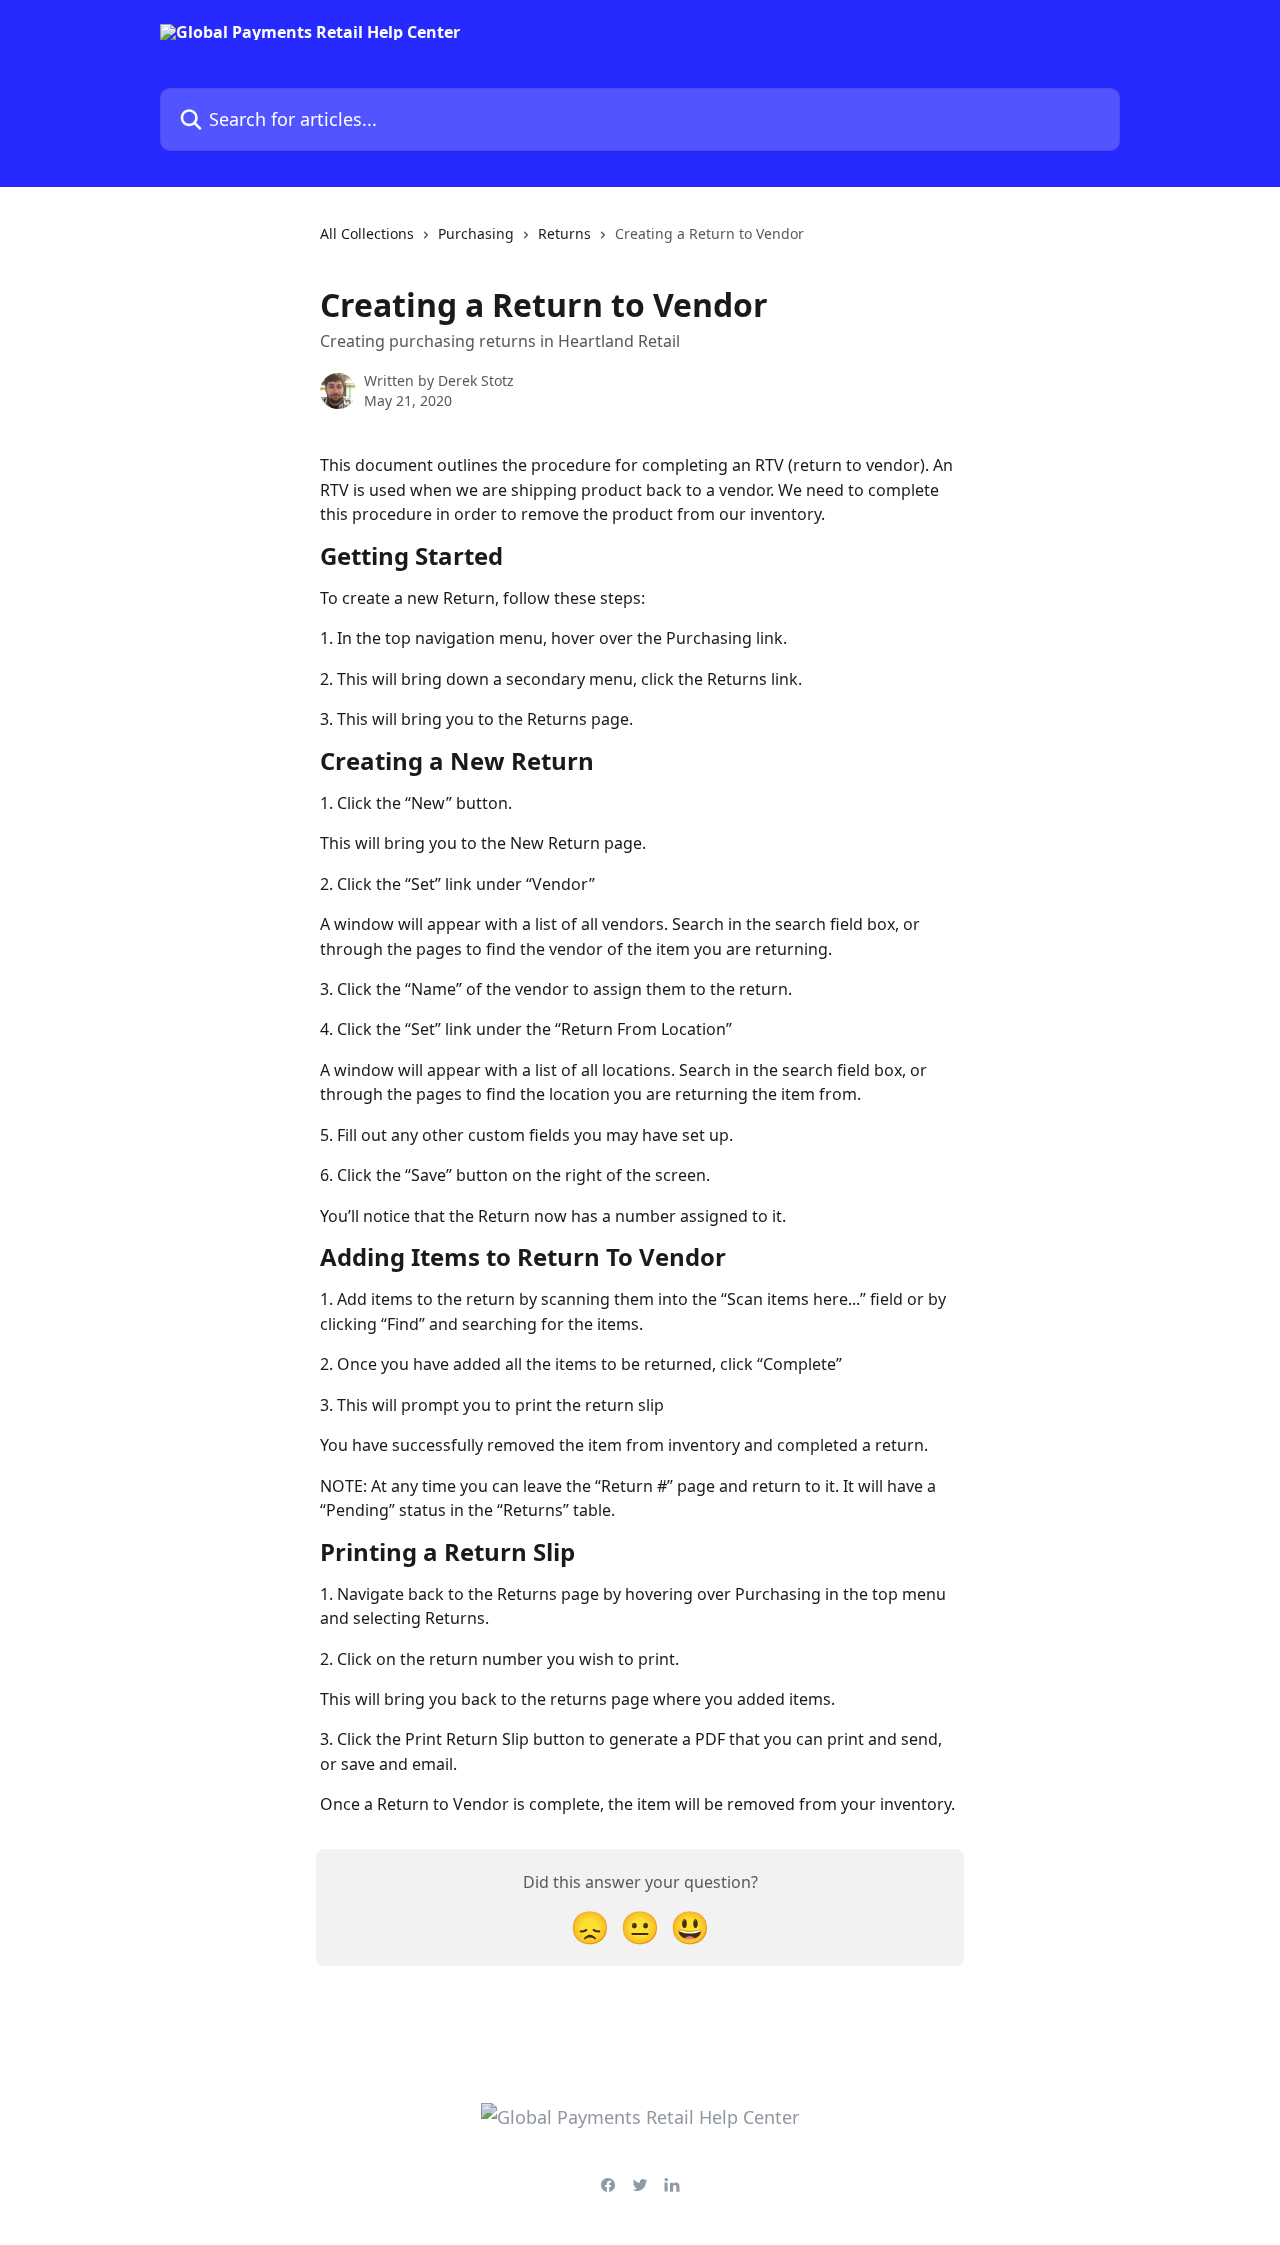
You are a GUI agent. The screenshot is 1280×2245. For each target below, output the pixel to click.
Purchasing (476, 233)
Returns (564, 233)
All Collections (367, 233)
